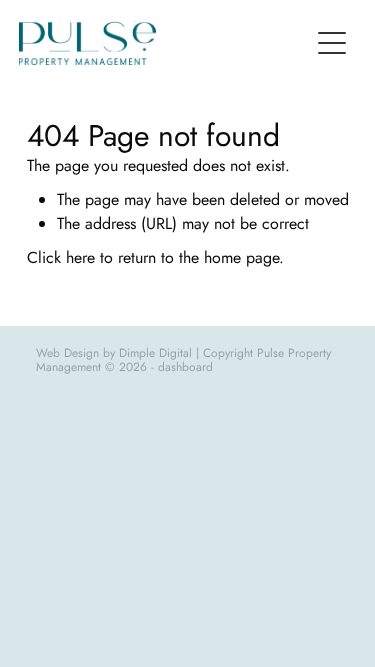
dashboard (185, 367)
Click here (61, 257)
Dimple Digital (155, 353)
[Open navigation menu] (332, 43)
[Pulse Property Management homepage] (164, 43)
